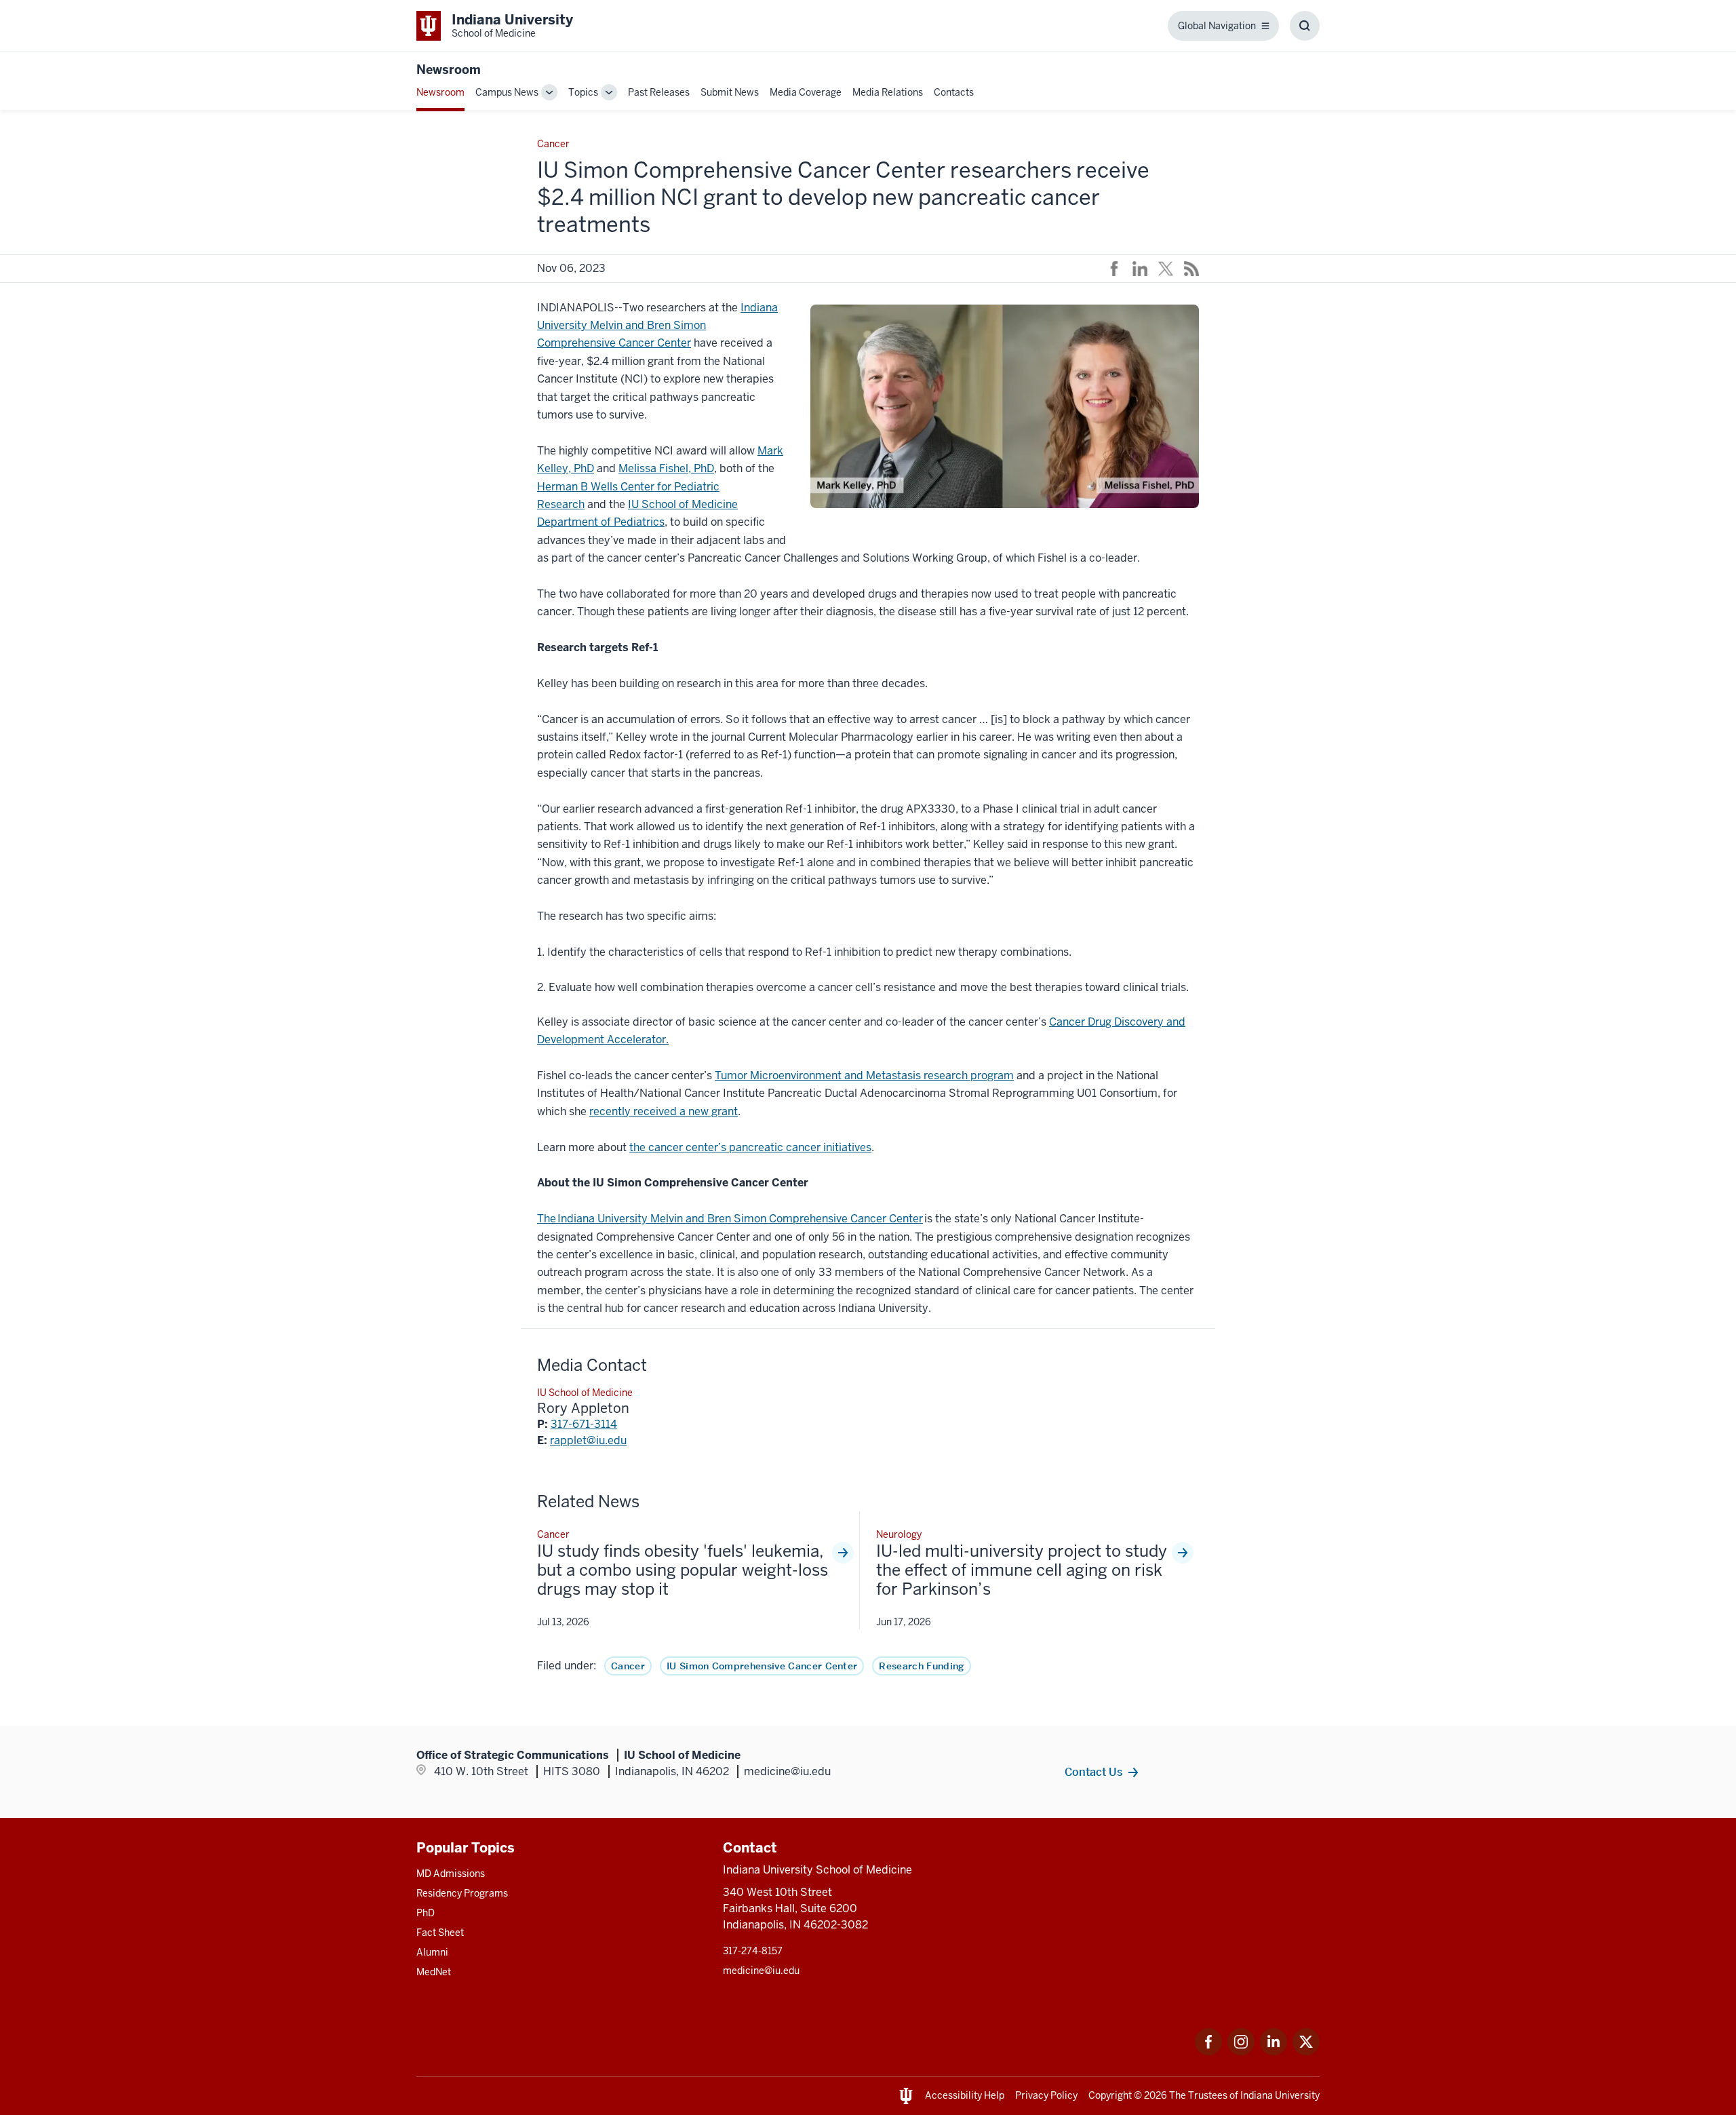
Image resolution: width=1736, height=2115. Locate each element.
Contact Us (1093, 1772)
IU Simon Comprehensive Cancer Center (762, 1666)
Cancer (628, 1666)
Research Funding (921, 1666)
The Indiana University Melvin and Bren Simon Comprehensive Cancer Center (730, 1219)
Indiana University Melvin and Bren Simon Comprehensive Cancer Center (657, 326)
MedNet (434, 1972)
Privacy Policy (1046, 2095)
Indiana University (1280, 2095)
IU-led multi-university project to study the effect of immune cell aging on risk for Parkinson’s (1022, 1570)
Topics (583, 92)
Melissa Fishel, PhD (666, 468)
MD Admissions (451, 1874)
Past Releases (659, 92)
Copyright (1110, 2095)
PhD (426, 1913)
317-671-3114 (584, 1424)
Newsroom (449, 70)
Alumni (432, 1952)
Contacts (954, 92)
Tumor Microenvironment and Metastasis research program (864, 1075)
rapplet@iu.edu (588, 1440)
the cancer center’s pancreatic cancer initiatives (750, 1147)
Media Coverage (806, 92)
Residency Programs (462, 1893)
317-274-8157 (753, 1951)
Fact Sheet (440, 1933)
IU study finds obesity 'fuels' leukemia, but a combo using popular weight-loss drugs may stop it (683, 1570)
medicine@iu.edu (761, 1971)
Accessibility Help (965, 2095)
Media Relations (888, 92)
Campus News (507, 92)
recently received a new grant (664, 1111)
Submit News (730, 92)
